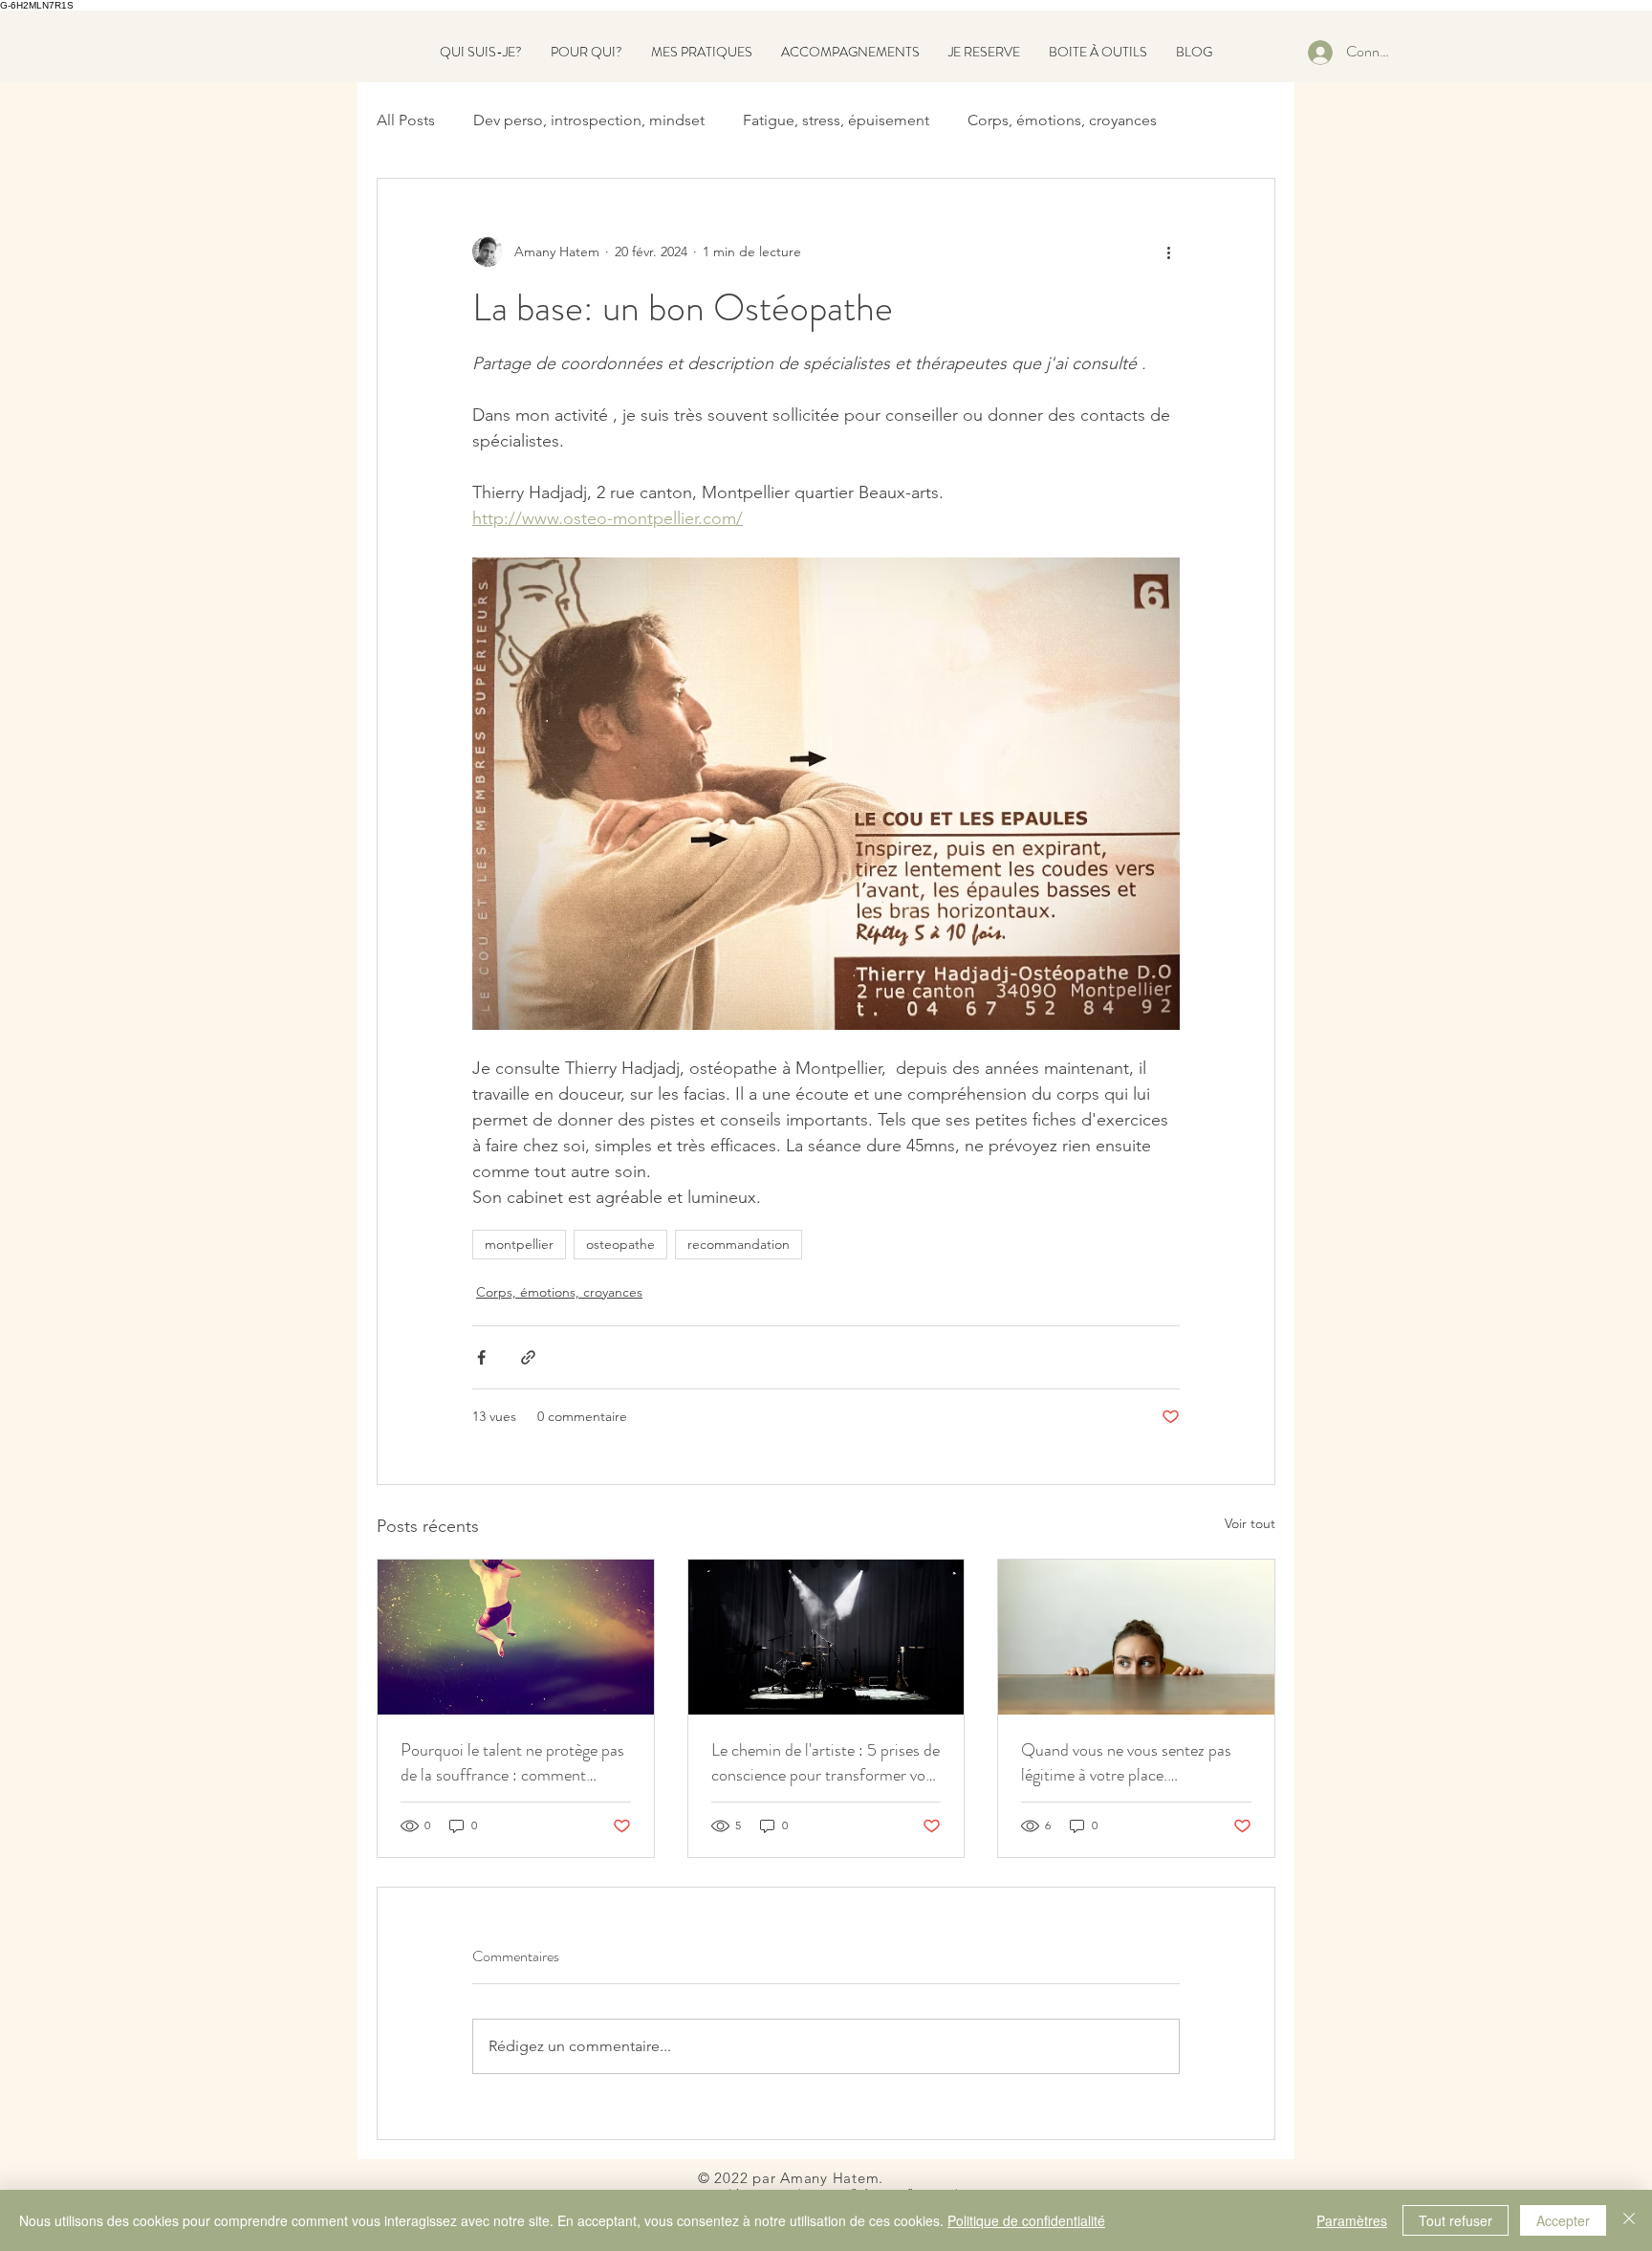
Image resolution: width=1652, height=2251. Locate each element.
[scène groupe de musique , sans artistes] (826, 1637)
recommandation (739, 1244)
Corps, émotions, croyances (1062, 120)
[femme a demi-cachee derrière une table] (1136, 1637)
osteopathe (620, 1244)
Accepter (1563, 2220)
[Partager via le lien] (528, 1357)
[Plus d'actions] (1168, 251)
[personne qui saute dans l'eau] (516, 1637)
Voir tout (1250, 1523)
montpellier (519, 1244)
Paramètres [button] (1352, 2220)
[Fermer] (1629, 2220)
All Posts (406, 120)
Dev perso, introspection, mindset (589, 120)
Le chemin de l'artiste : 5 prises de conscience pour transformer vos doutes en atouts (826, 1762)
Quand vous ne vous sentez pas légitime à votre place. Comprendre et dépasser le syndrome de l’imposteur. (1126, 1762)
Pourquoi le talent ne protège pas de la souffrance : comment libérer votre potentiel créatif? (512, 1762)
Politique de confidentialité (1026, 2220)
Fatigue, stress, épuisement (836, 120)
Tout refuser (1456, 2220)
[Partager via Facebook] (481, 1357)
